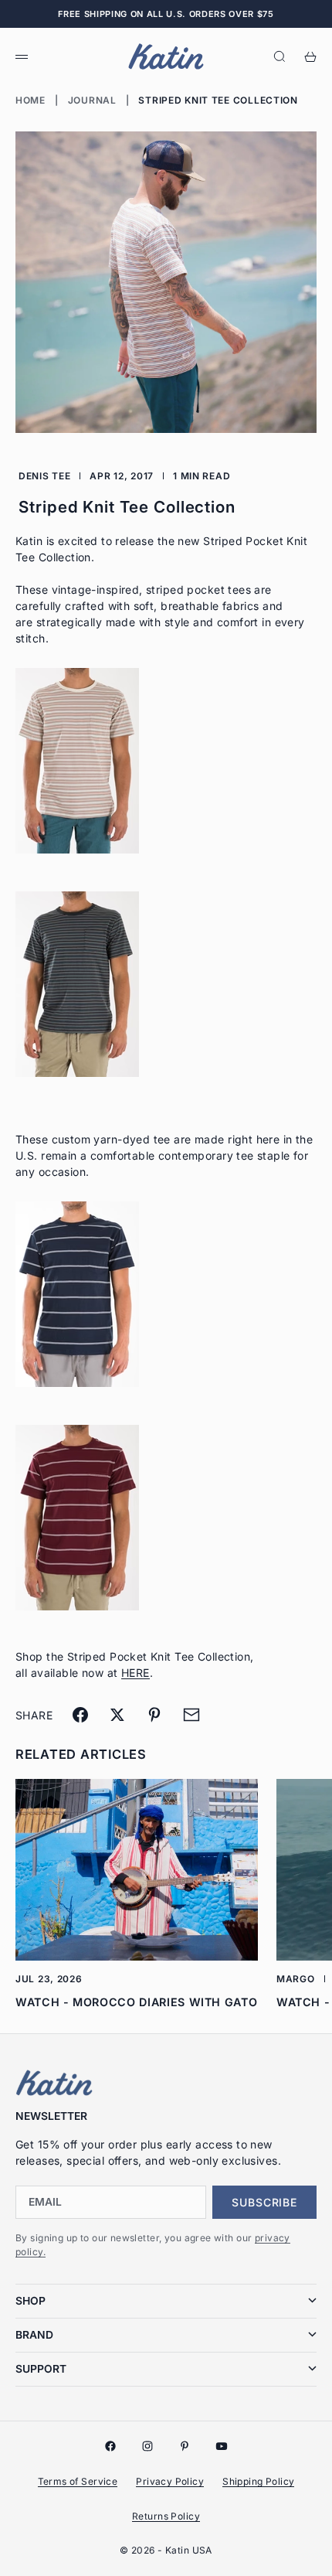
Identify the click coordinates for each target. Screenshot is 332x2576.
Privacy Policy (170, 2481)
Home (30, 100)
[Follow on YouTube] (222, 2446)
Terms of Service (78, 2481)
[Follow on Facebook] (110, 2446)
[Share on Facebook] (80, 1715)
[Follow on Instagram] (147, 2446)
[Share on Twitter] (117, 1715)
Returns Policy (166, 2516)
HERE (136, 1673)
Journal (92, 100)
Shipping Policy (258, 2481)
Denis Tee (44, 476)
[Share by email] (191, 1715)
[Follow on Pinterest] (185, 2446)
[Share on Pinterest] (154, 1715)
